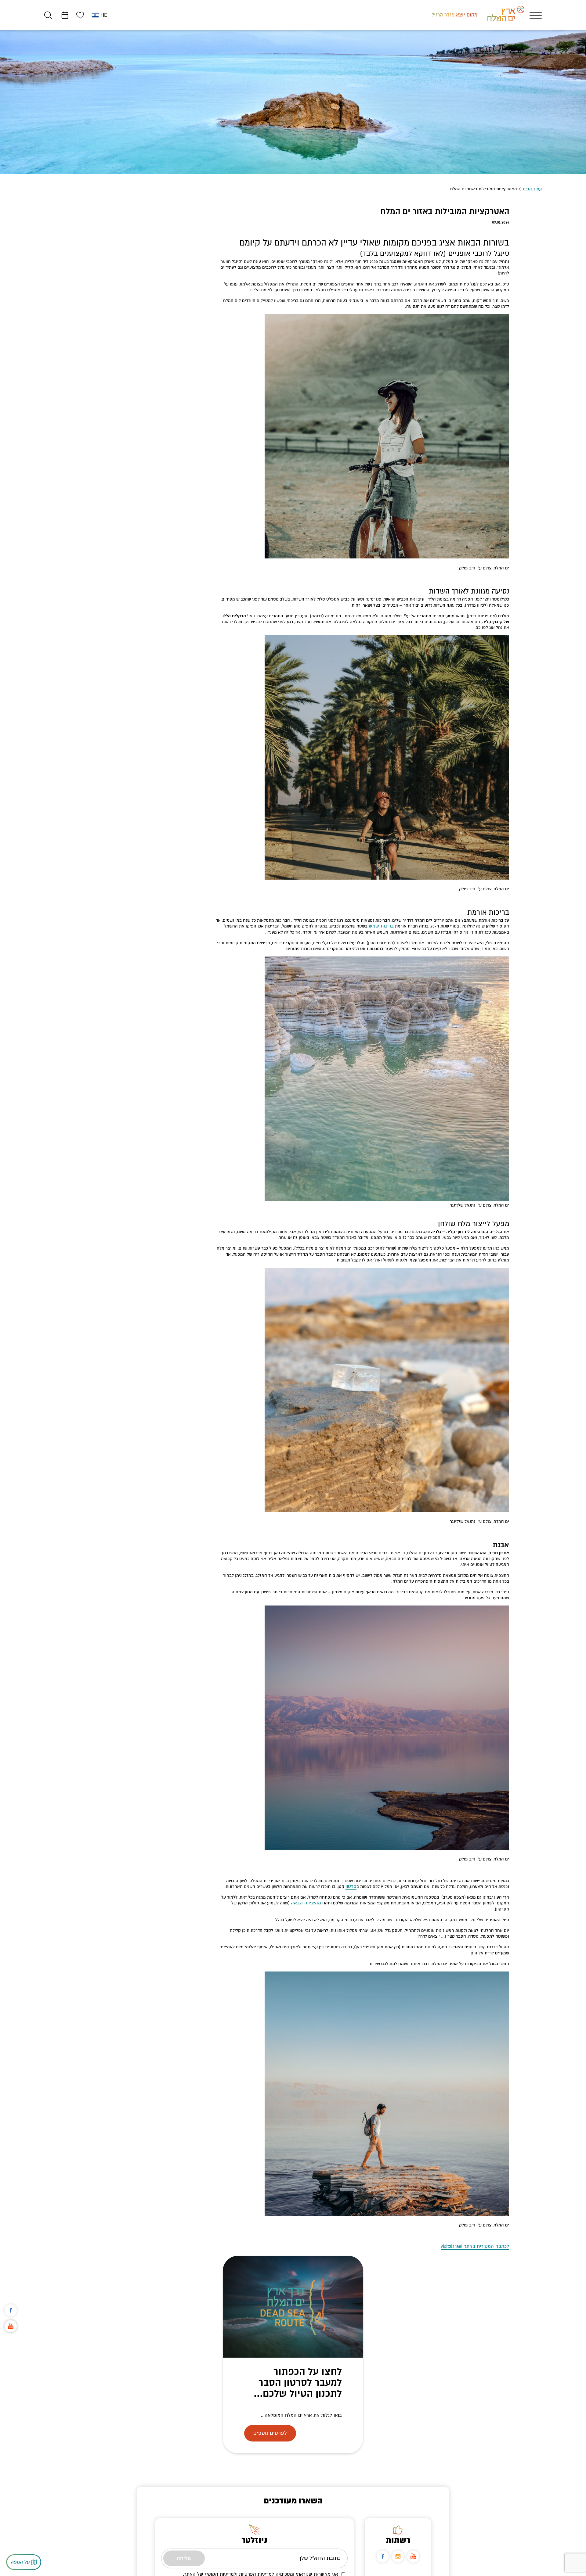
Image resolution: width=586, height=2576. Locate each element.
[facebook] (383, 2551)
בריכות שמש (383, 926)
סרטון (351, 1887)
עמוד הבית (532, 189)
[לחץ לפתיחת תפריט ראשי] (536, 15)
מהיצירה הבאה (307, 1903)
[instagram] (398, 2551)
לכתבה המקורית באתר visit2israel (479, 2241)
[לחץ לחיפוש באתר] (48, 15)
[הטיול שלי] (65, 15)
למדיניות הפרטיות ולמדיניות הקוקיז (239, 2568)
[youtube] (413, 2551)
